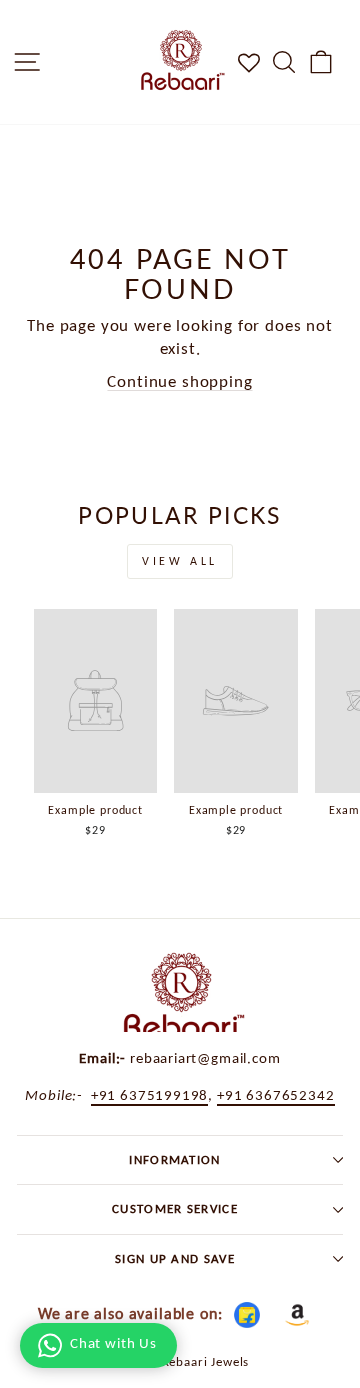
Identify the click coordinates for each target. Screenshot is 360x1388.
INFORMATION (175, 1159)
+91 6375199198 (150, 1094)
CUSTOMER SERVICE (175, 1208)
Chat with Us (113, 1343)
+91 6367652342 (276, 1094)
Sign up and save (175, 1258)
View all (180, 561)
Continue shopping (179, 381)
